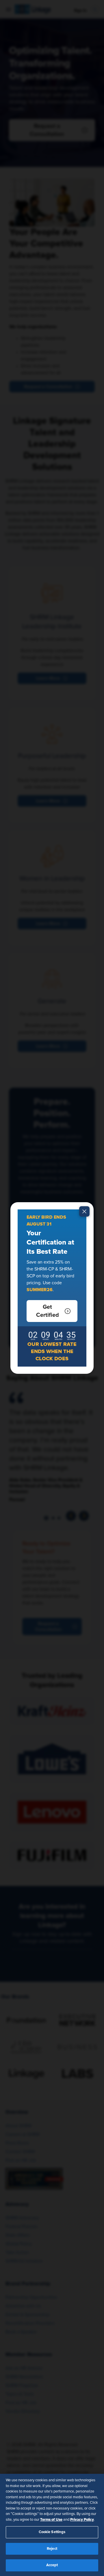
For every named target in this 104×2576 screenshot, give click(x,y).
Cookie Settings (52, 2532)
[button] (52, 1311)
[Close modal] (84, 1211)
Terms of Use (51, 2520)
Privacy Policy (82, 2520)
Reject (52, 2549)
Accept (52, 2565)
